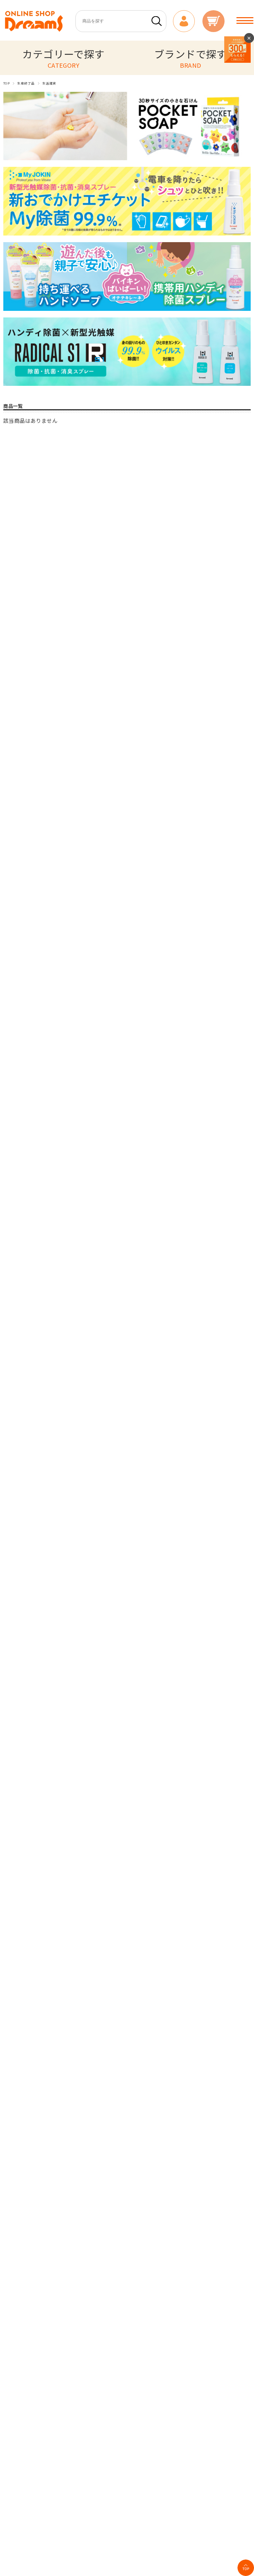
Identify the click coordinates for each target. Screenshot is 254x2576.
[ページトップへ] (246, 2568)
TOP (6, 83)
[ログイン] (184, 21)
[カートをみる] (213, 21)
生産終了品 (26, 83)
